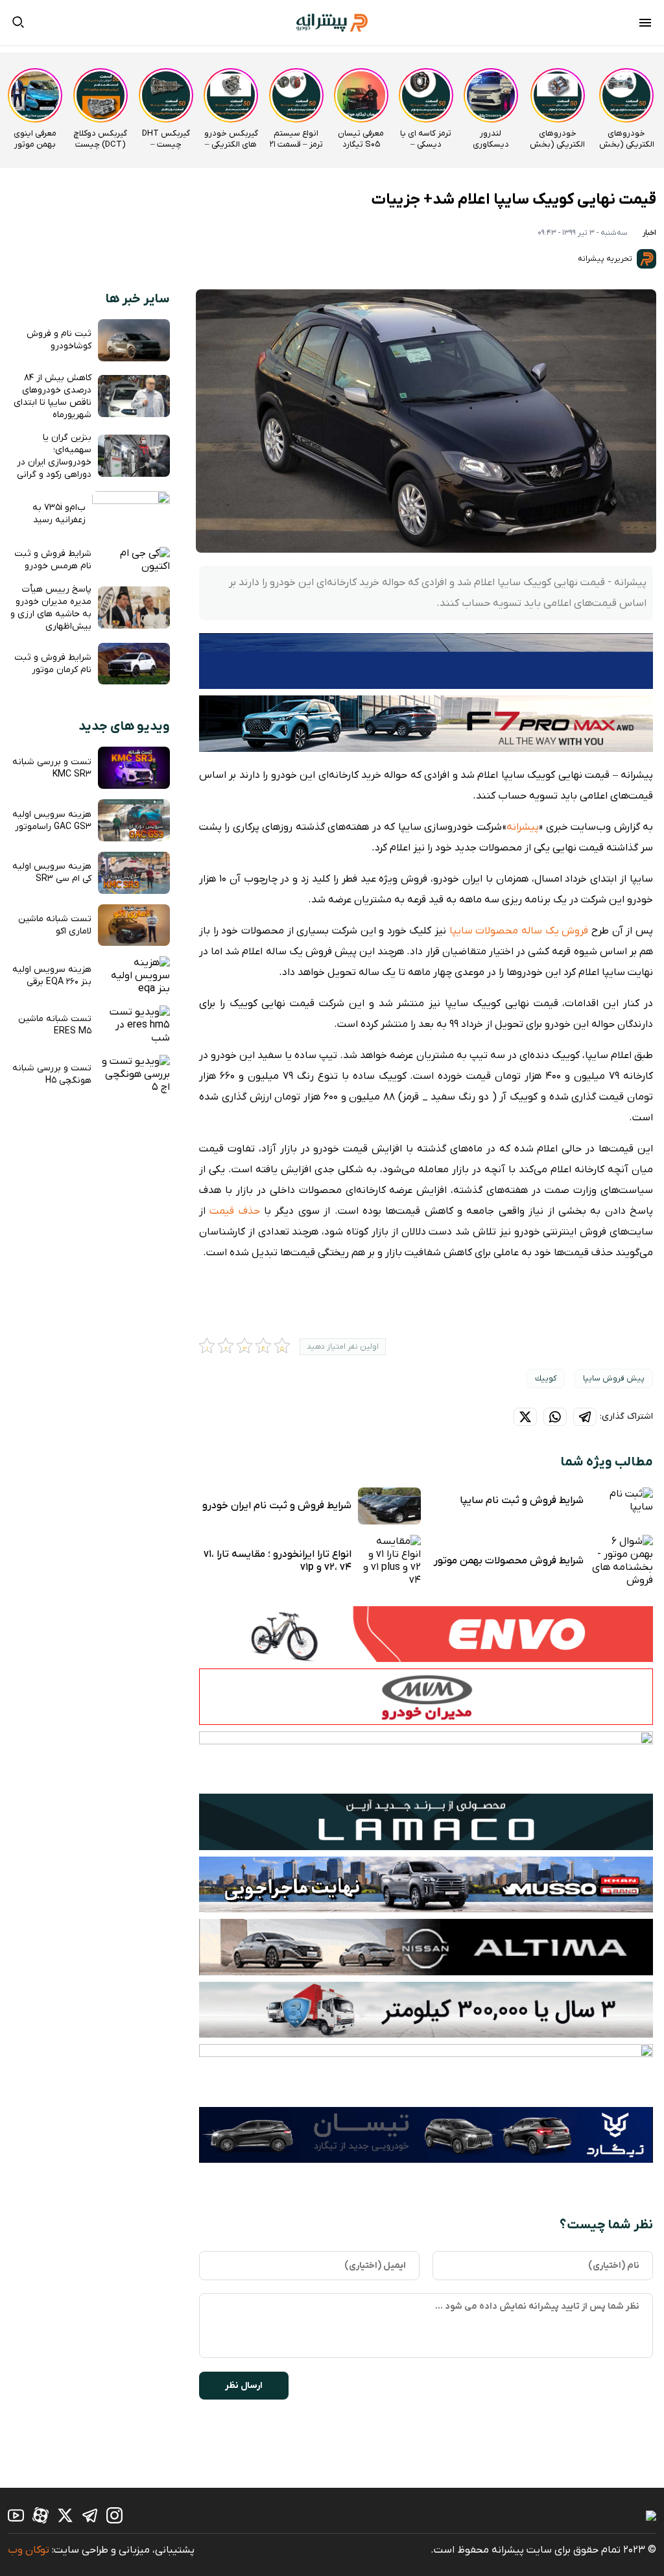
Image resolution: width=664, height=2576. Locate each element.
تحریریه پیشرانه (606, 259)
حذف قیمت (234, 1211)
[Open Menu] (645, 25)
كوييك (546, 1378)
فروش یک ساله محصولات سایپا (519, 931)
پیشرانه (523, 827)
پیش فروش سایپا (614, 1378)
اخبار (649, 233)
